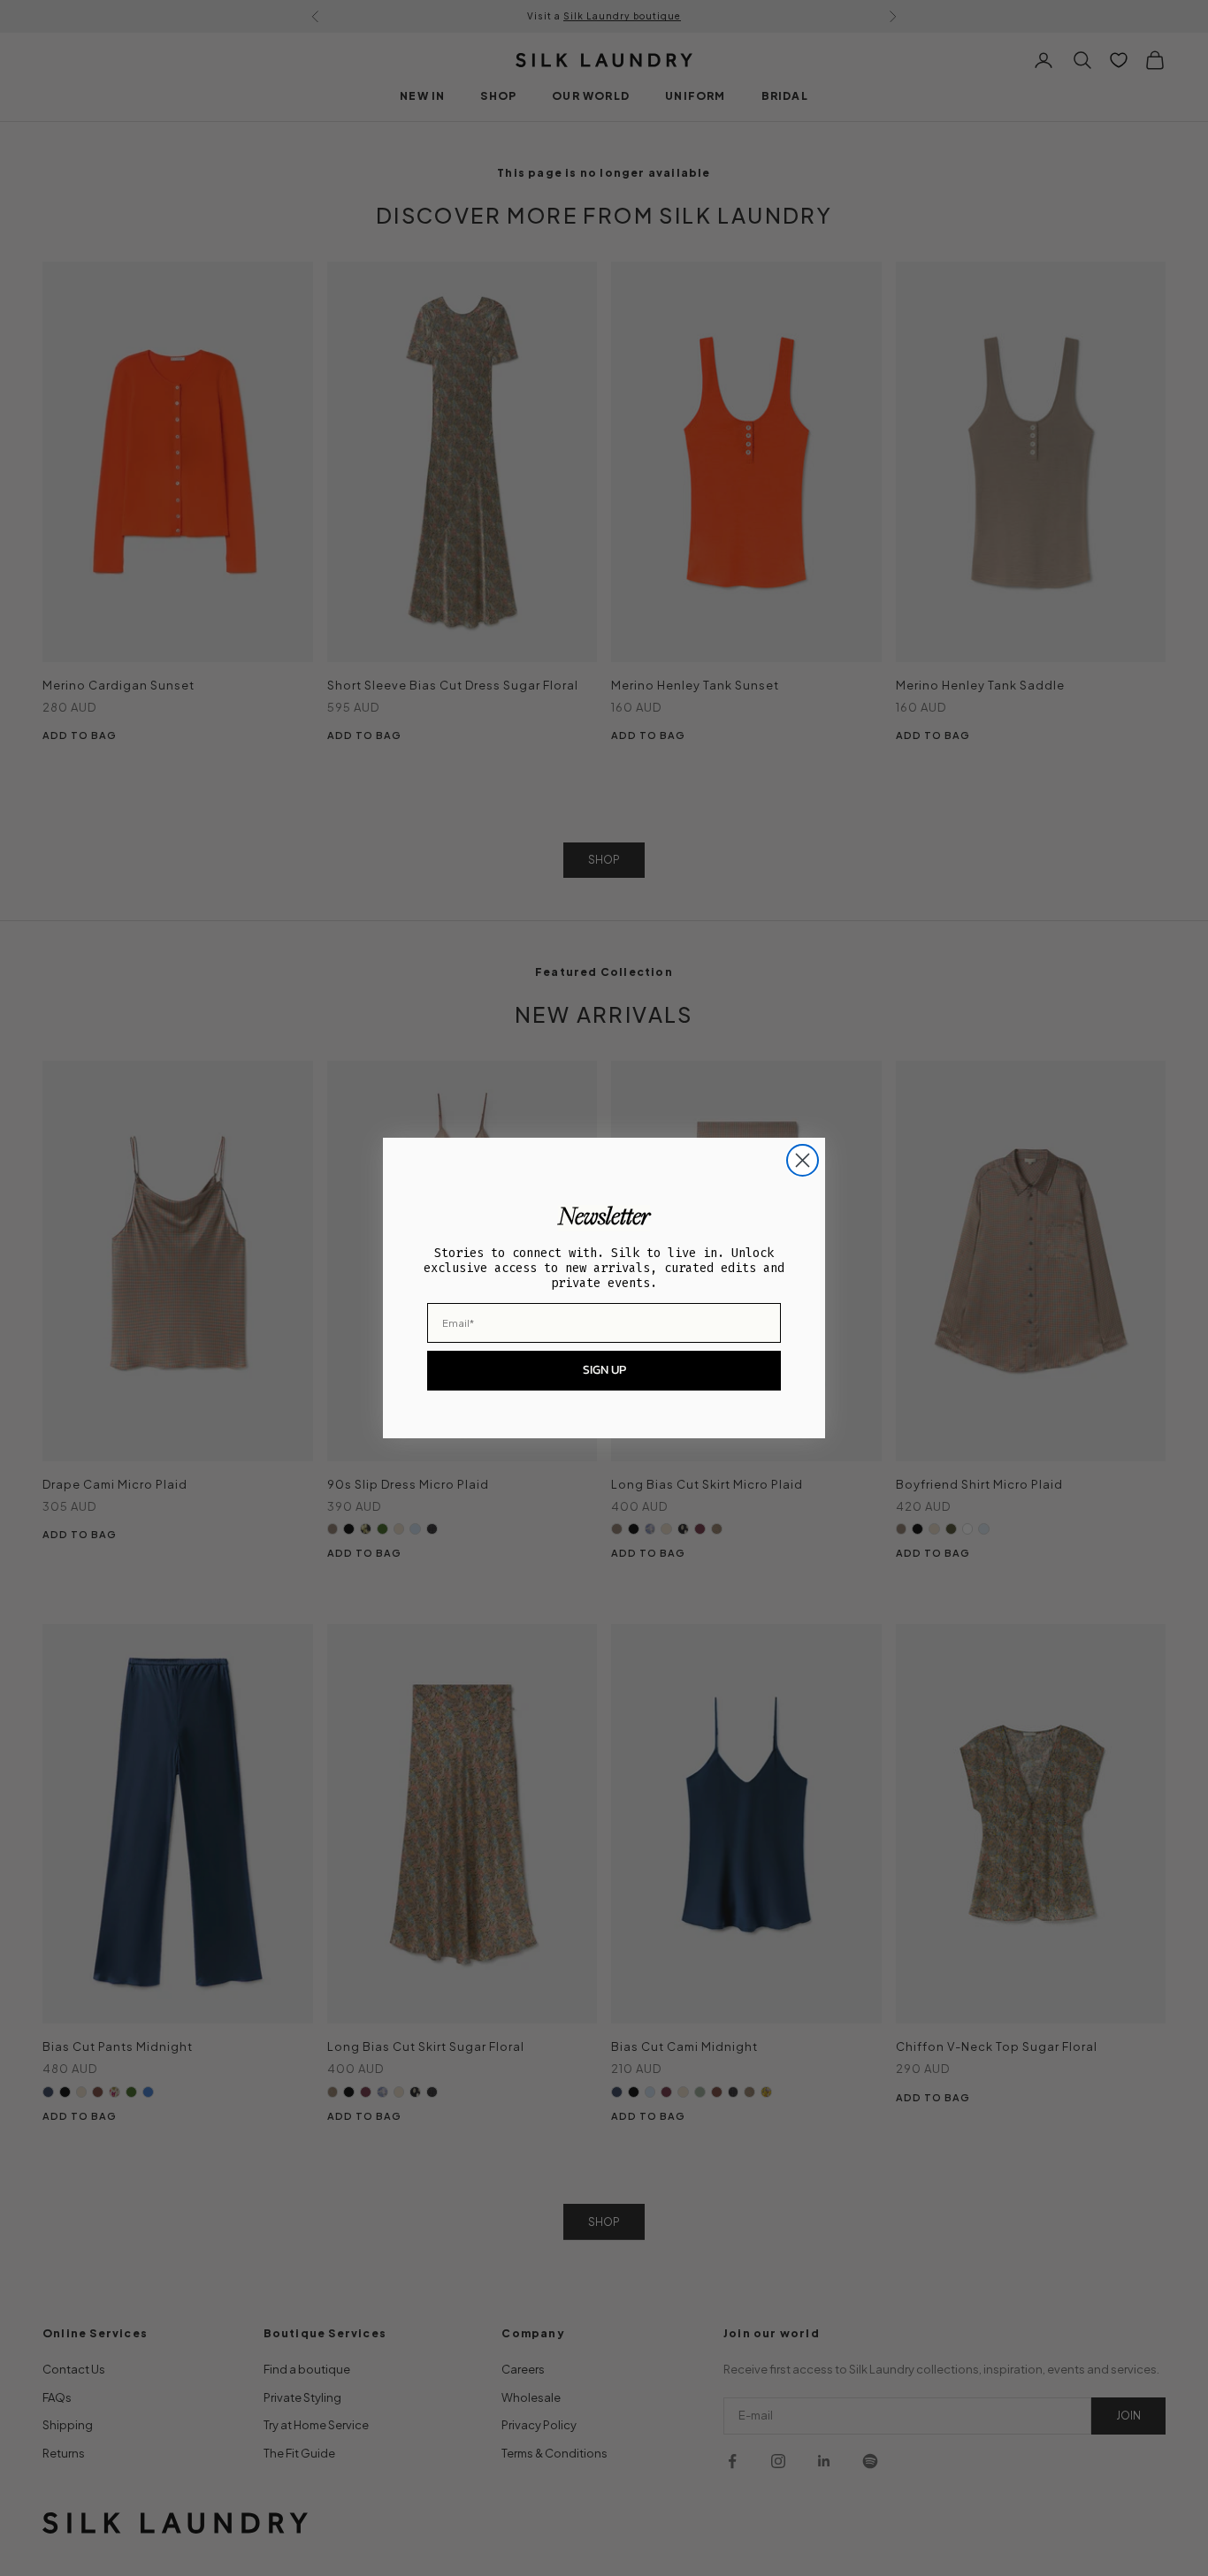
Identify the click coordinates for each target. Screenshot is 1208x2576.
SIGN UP (604, 1370)
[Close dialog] (803, 1160)
